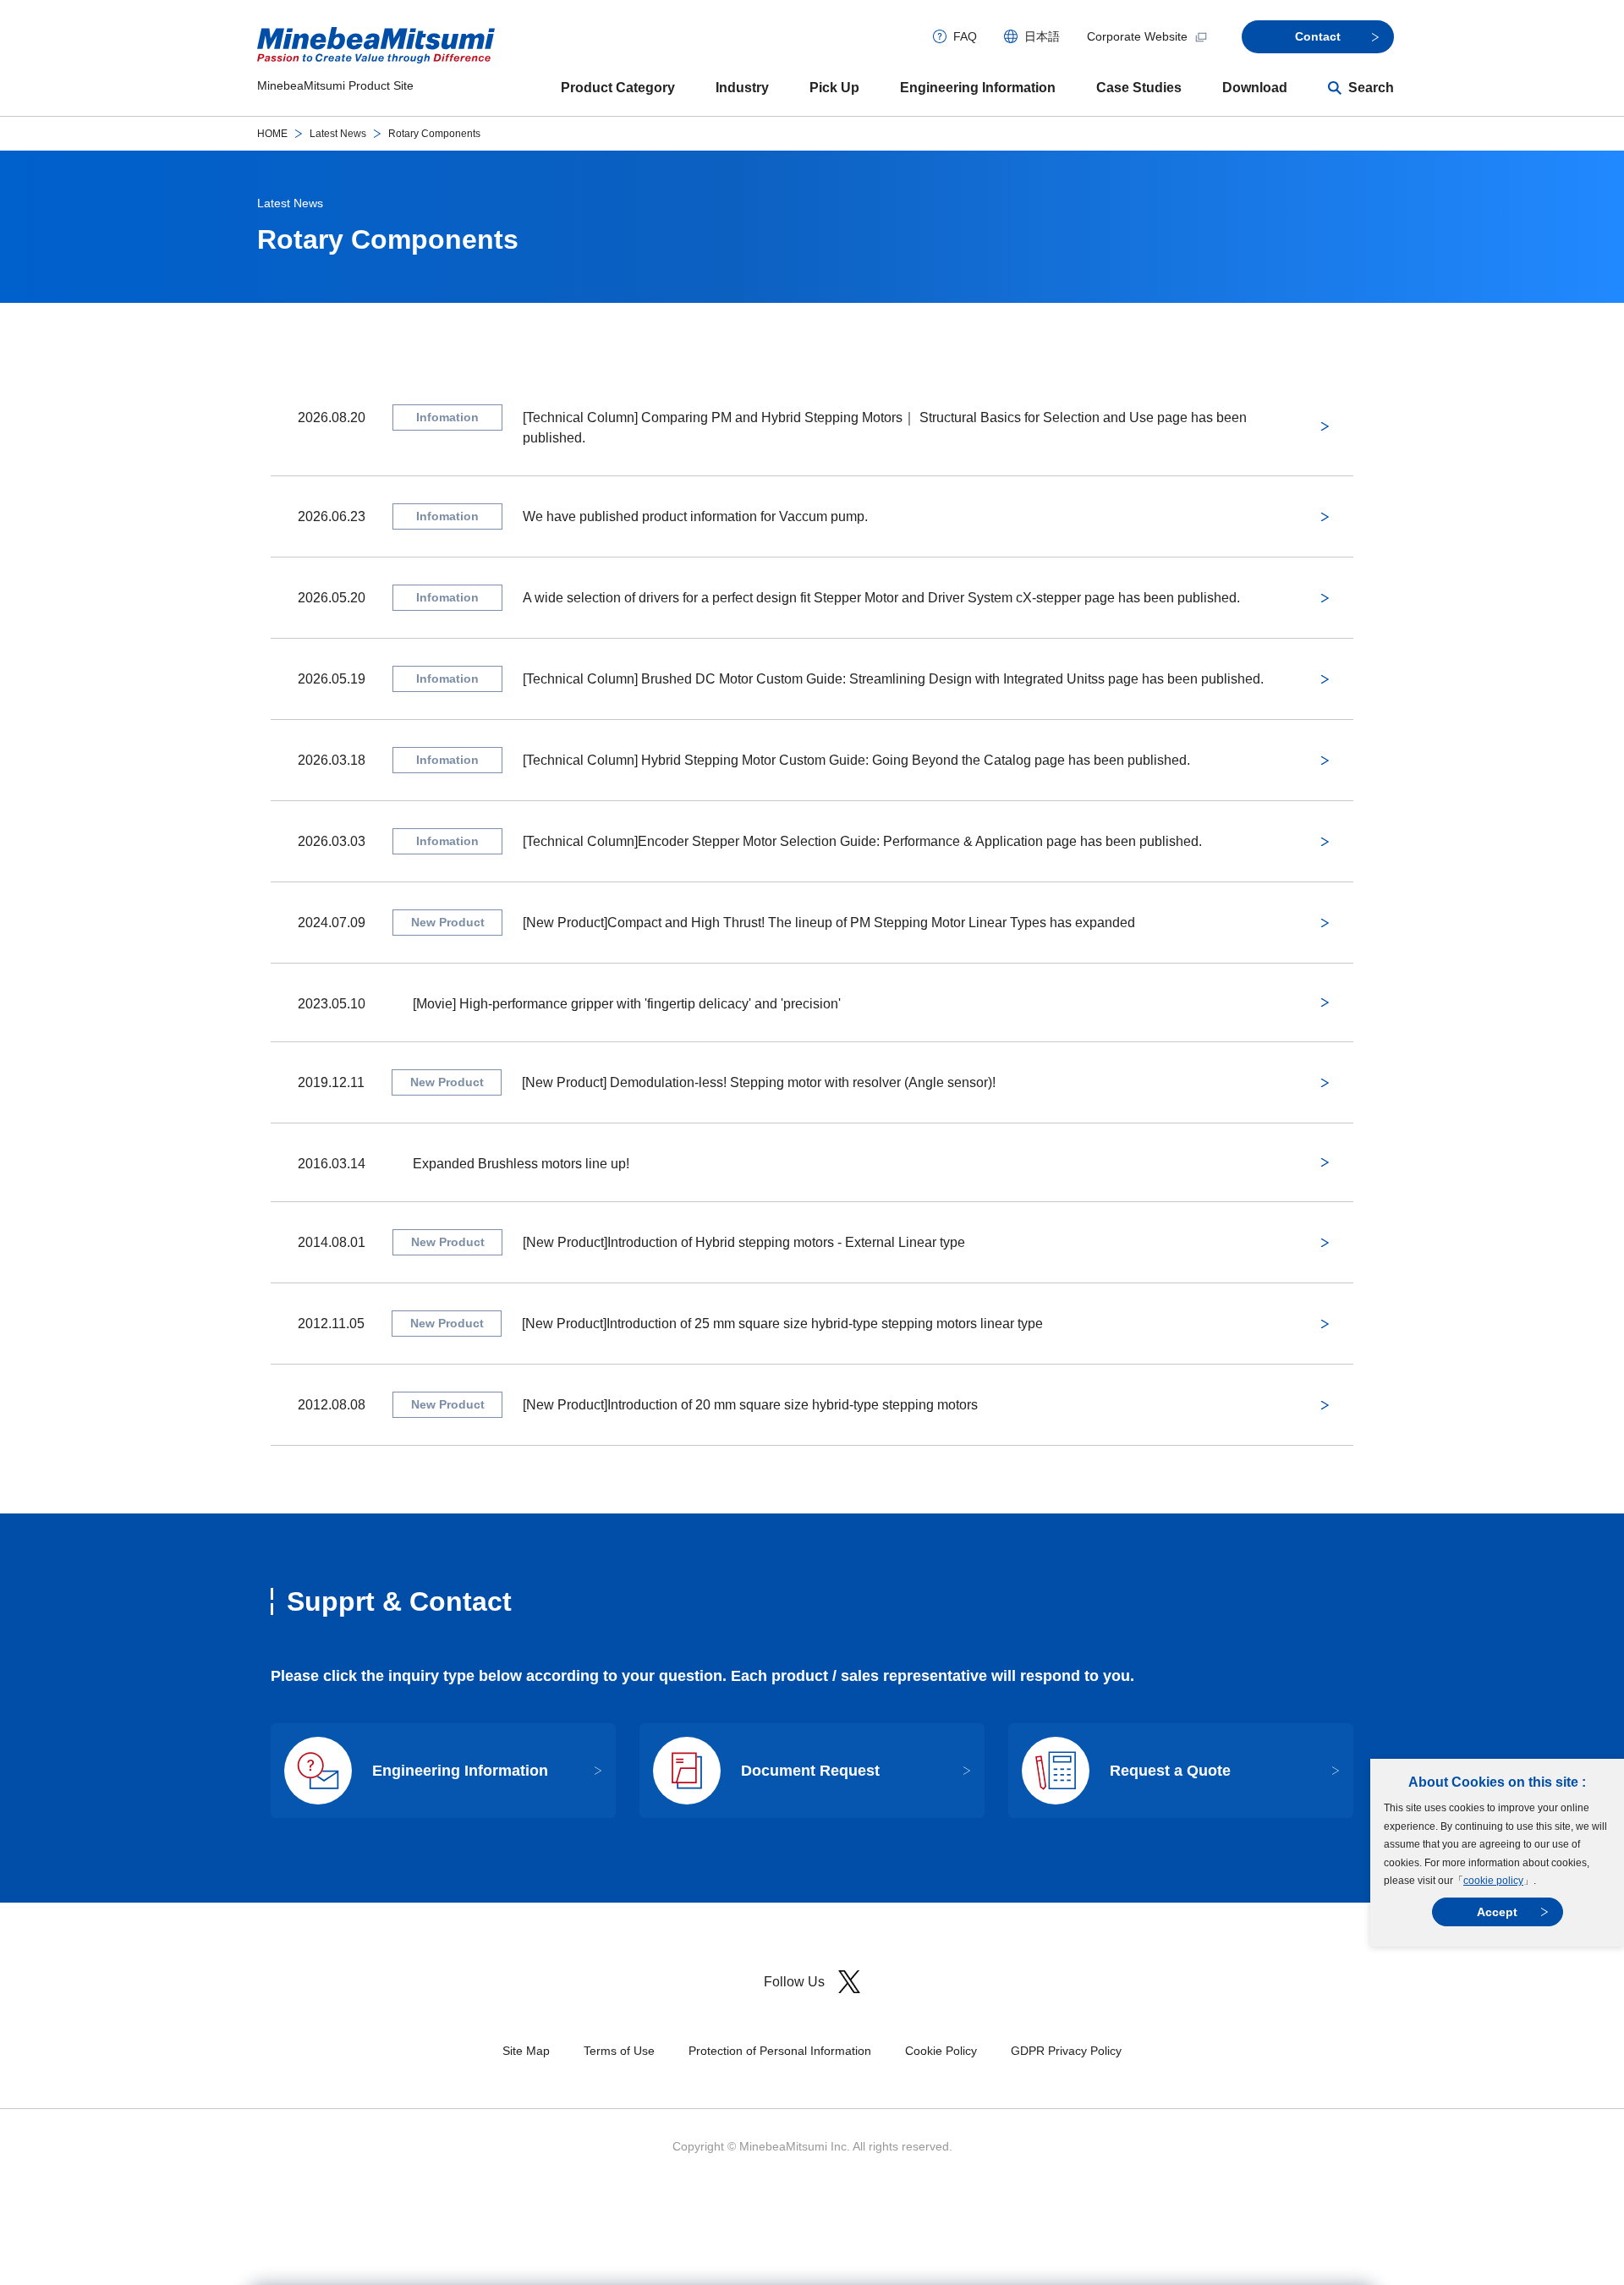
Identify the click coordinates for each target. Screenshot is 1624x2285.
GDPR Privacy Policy (1066, 2051)
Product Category (618, 88)
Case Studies (1139, 88)
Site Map (526, 2051)
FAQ (965, 36)
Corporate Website (1137, 36)
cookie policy (1493, 1881)
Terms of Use (619, 2051)
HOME (272, 134)
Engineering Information (978, 88)
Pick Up (834, 88)
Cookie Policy (941, 2051)
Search (1371, 88)
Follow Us (794, 1982)
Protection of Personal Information (780, 2051)
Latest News (338, 134)
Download (1255, 88)
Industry (742, 88)
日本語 (1042, 36)
